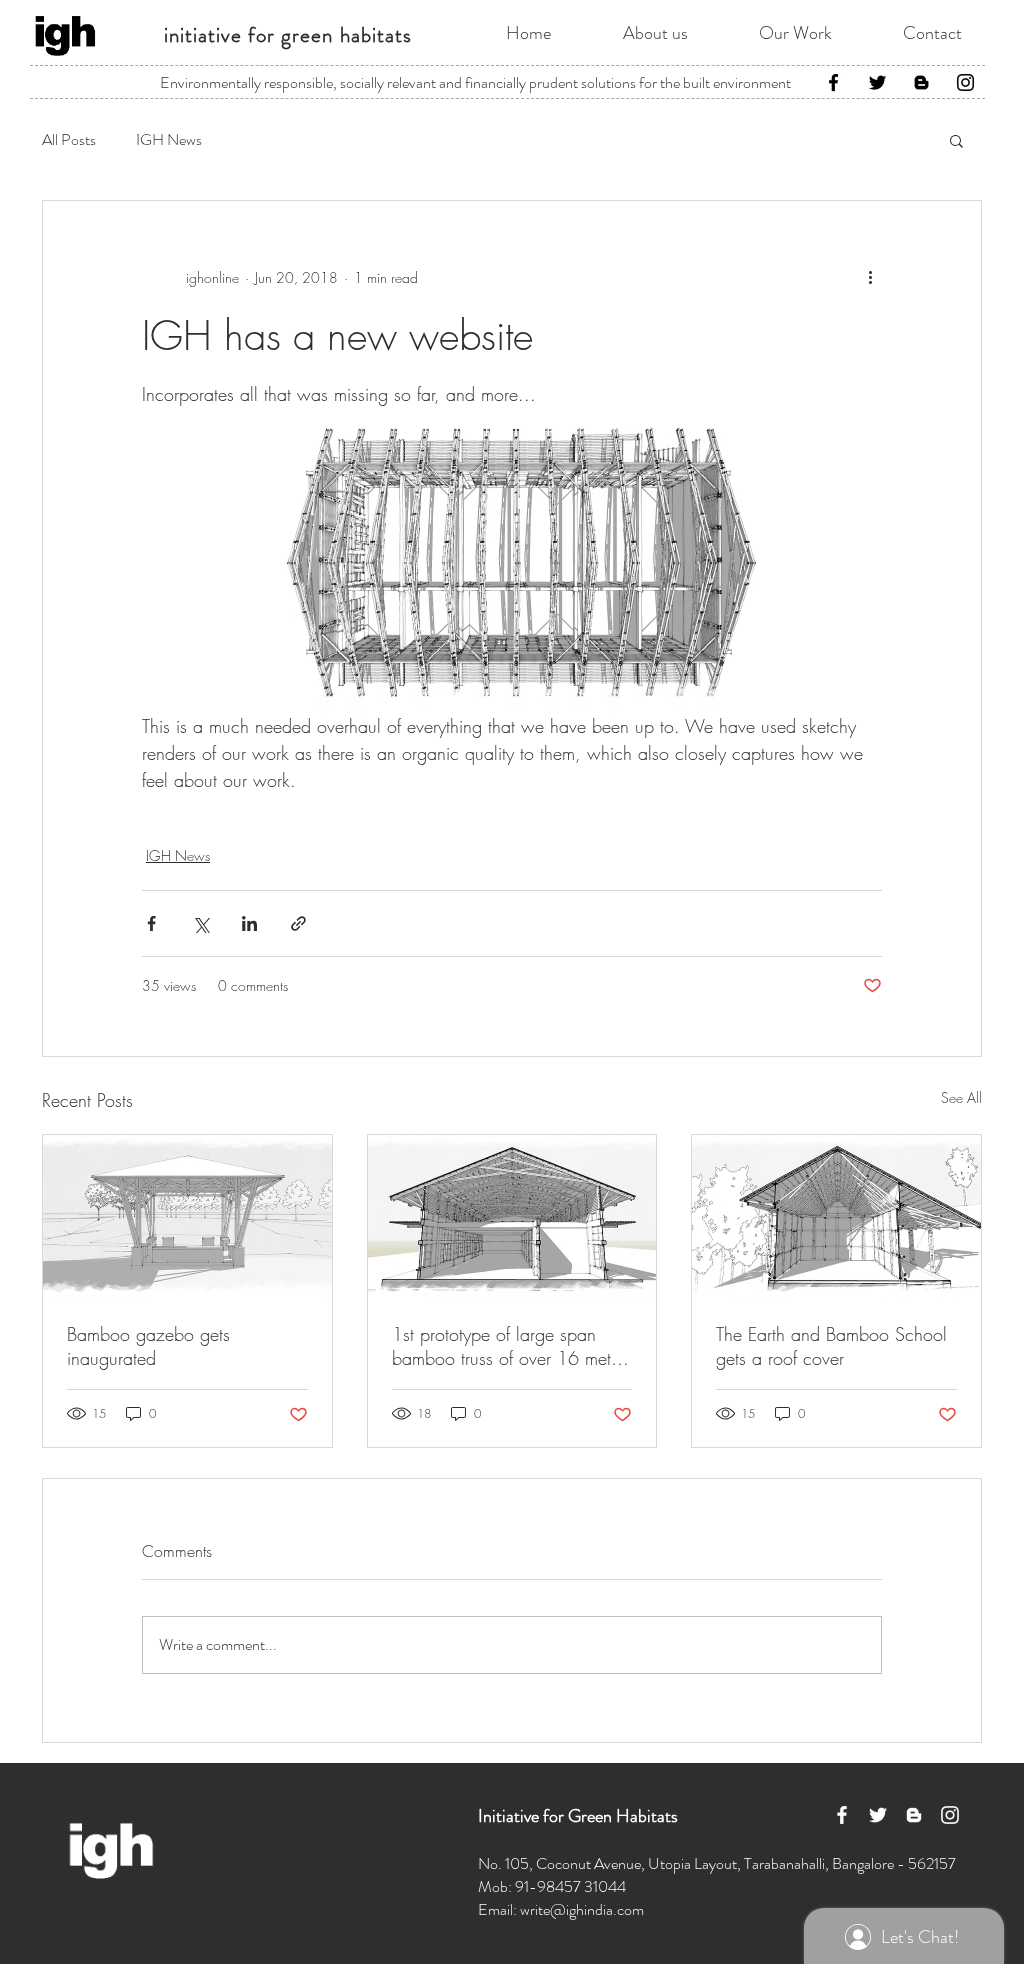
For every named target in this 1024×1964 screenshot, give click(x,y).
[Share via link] (298, 923)
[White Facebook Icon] (842, 1815)
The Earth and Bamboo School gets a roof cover (831, 1346)
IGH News (169, 140)
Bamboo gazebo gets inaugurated (148, 1346)
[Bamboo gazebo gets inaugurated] (187, 1216)
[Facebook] (833, 82)
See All (961, 1097)
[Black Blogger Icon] (921, 82)
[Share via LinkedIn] (249, 923)
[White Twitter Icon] (878, 1815)
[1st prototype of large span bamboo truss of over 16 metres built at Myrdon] (512, 1216)
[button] (956, 140)
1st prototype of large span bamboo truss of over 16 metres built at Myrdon (512, 1346)
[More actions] (870, 277)
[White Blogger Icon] (914, 1815)
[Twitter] (877, 82)
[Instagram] (965, 82)
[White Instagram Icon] (950, 1815)
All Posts (69, 140)
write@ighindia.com (582, 1909)
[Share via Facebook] (151, 923)
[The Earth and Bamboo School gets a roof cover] (836, 1216)
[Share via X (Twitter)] (200, 923)
